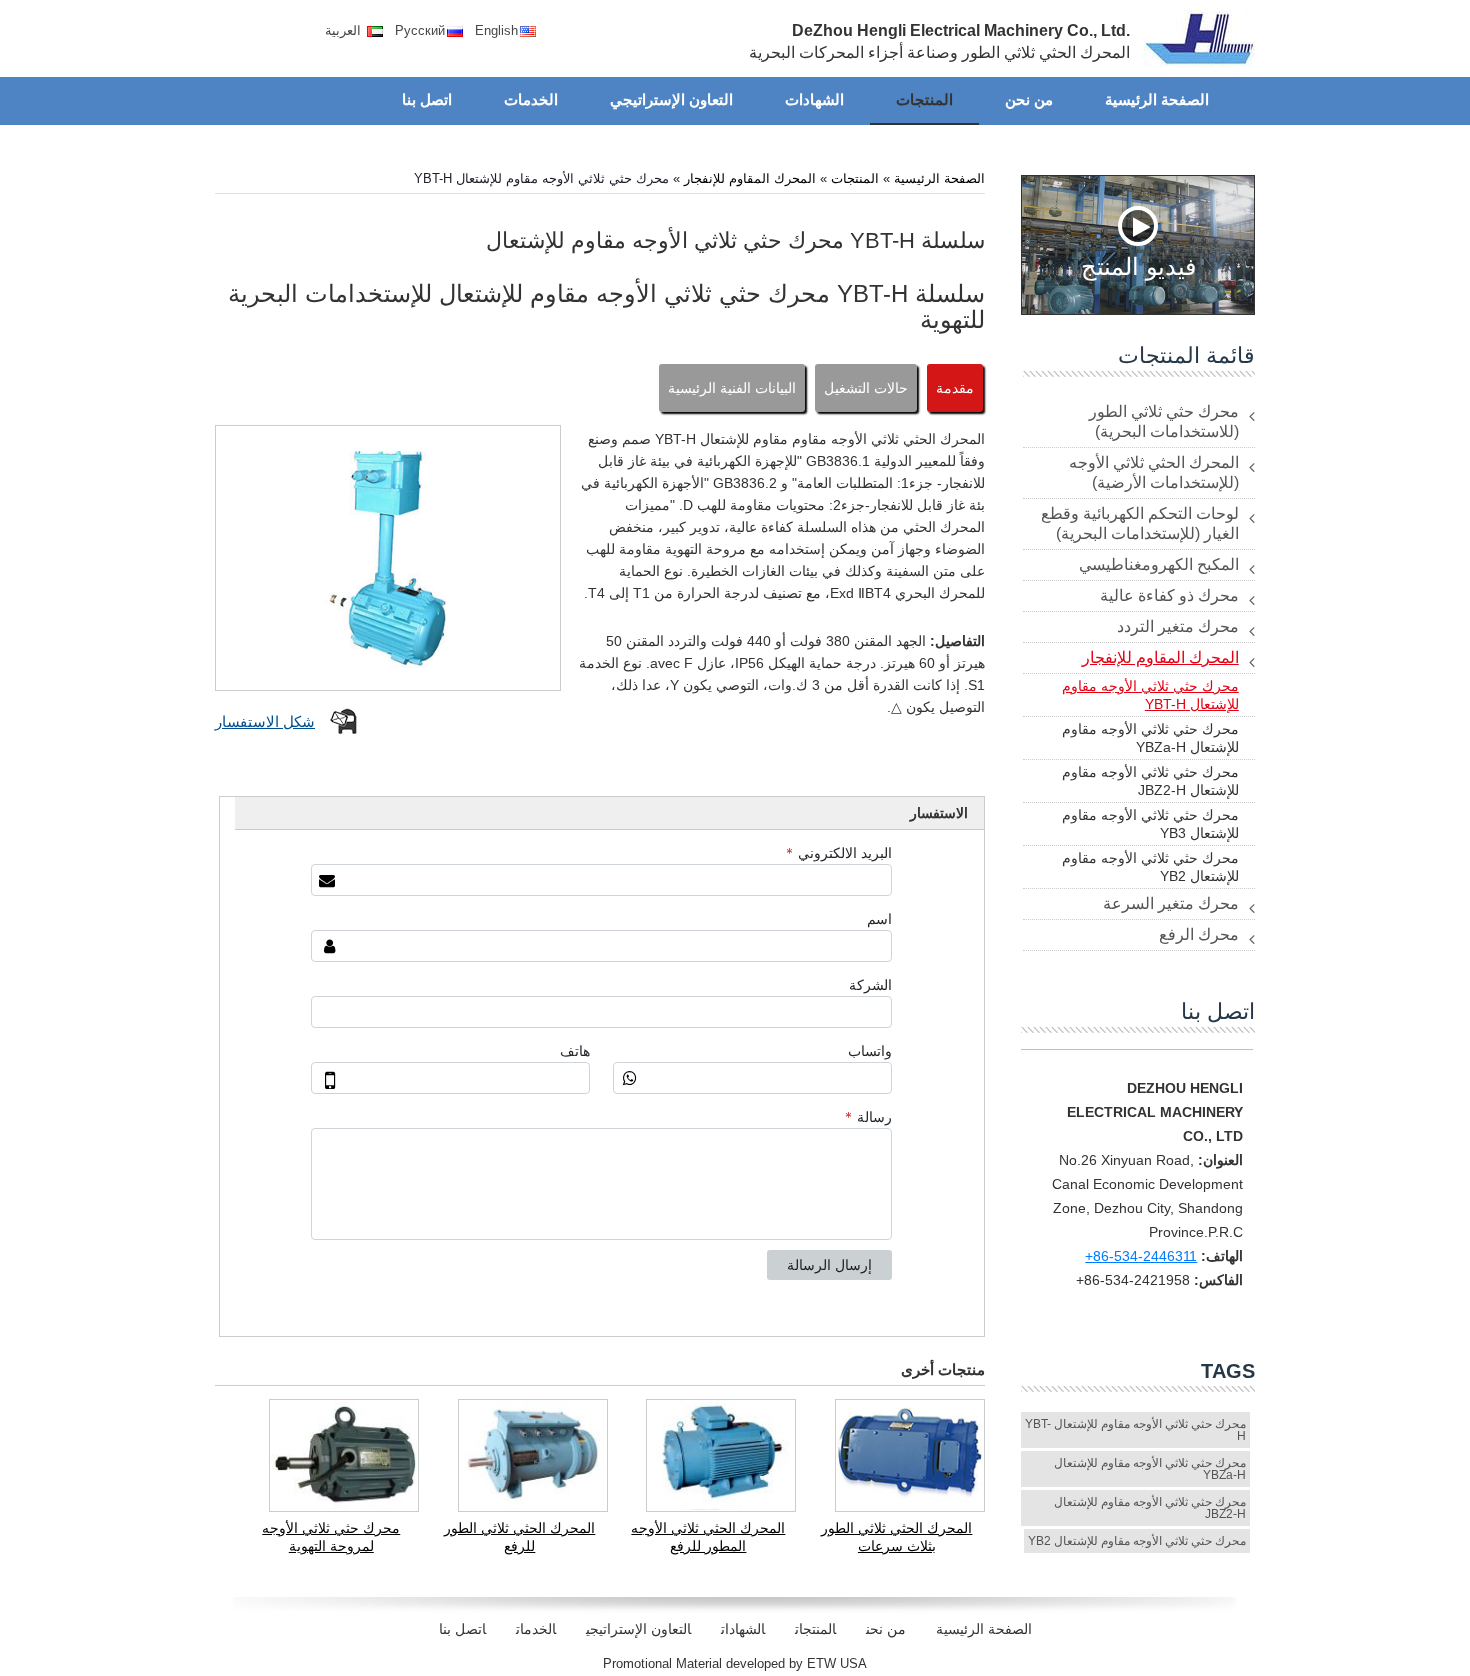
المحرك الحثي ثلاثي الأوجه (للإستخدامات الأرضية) (1154, 472)
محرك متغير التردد (1178, 626)
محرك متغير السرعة (1171, 903)
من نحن (886, 1629)
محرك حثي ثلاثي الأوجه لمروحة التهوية (331, 1537)
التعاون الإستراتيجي (638, 1629)
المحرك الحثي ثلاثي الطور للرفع (519, 1537)
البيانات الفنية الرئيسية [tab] (732, 388)
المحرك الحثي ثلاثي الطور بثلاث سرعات (896, 1537)
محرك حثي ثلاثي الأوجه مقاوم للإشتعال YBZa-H (1150, 738)
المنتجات (855, 179)
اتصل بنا (1218, 1011)
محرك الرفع (1199, 934)
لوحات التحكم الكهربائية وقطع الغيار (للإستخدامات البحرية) (1140, 523)
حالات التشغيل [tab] (866, 388)
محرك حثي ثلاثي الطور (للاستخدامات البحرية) (1164, 421)
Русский (420, 31)
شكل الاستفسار (265, 721)
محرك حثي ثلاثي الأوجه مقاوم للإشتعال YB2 (1150, 867)
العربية (345, 31)
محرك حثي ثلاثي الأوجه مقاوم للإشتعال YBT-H (1150, 695)
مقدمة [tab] (955, 388)
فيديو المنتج (1138, 265)
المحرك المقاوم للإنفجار (750, 179)
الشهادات (743, 1629)
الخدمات (536, 1629)
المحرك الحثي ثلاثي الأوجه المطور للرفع (708, 1537)
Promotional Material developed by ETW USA (735, 1663)
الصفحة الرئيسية (939, 179)
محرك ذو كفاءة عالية (1169, 595)
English (496, 31)
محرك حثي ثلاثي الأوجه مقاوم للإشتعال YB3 (1150, 824)
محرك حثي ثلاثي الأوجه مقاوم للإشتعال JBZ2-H (1150, 781)
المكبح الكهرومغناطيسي (1159, 564)
